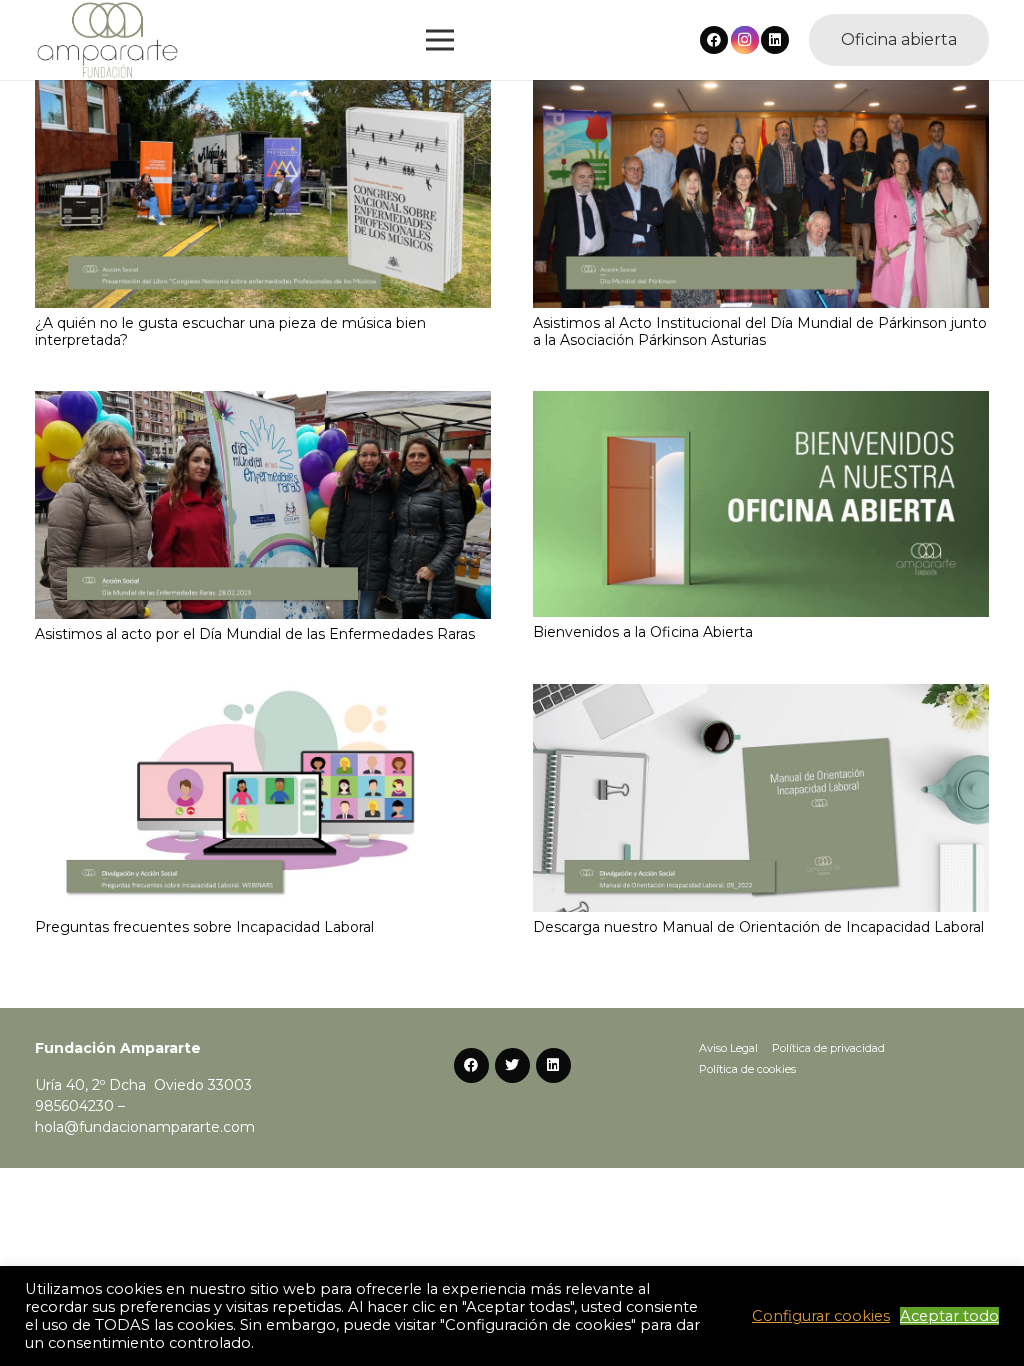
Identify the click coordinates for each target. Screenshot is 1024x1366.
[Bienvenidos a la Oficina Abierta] (761, 401)
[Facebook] (714, 40)
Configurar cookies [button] (821, 1316)
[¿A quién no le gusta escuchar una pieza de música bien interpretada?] (263, 90)
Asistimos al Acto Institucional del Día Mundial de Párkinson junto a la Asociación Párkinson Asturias (760, 331)
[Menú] (440, 40)
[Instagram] (745, 40)
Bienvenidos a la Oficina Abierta (643, 632)
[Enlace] (107, 40)
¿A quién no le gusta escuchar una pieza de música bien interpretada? (230, 331)
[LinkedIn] (775, 40)
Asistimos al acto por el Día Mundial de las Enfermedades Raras (255, 634)
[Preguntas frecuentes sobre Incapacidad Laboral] (263, 694)
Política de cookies (747, 1069)
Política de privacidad (828, 1048)
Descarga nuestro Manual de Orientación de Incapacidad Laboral (758, 927)
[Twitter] (512, 1065)
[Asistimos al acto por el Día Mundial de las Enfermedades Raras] (263, 401)
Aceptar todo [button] (949, 1316)
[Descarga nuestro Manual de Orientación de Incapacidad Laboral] (761, 694)
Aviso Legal (728, 1048)
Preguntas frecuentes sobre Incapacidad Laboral (204, 927)
